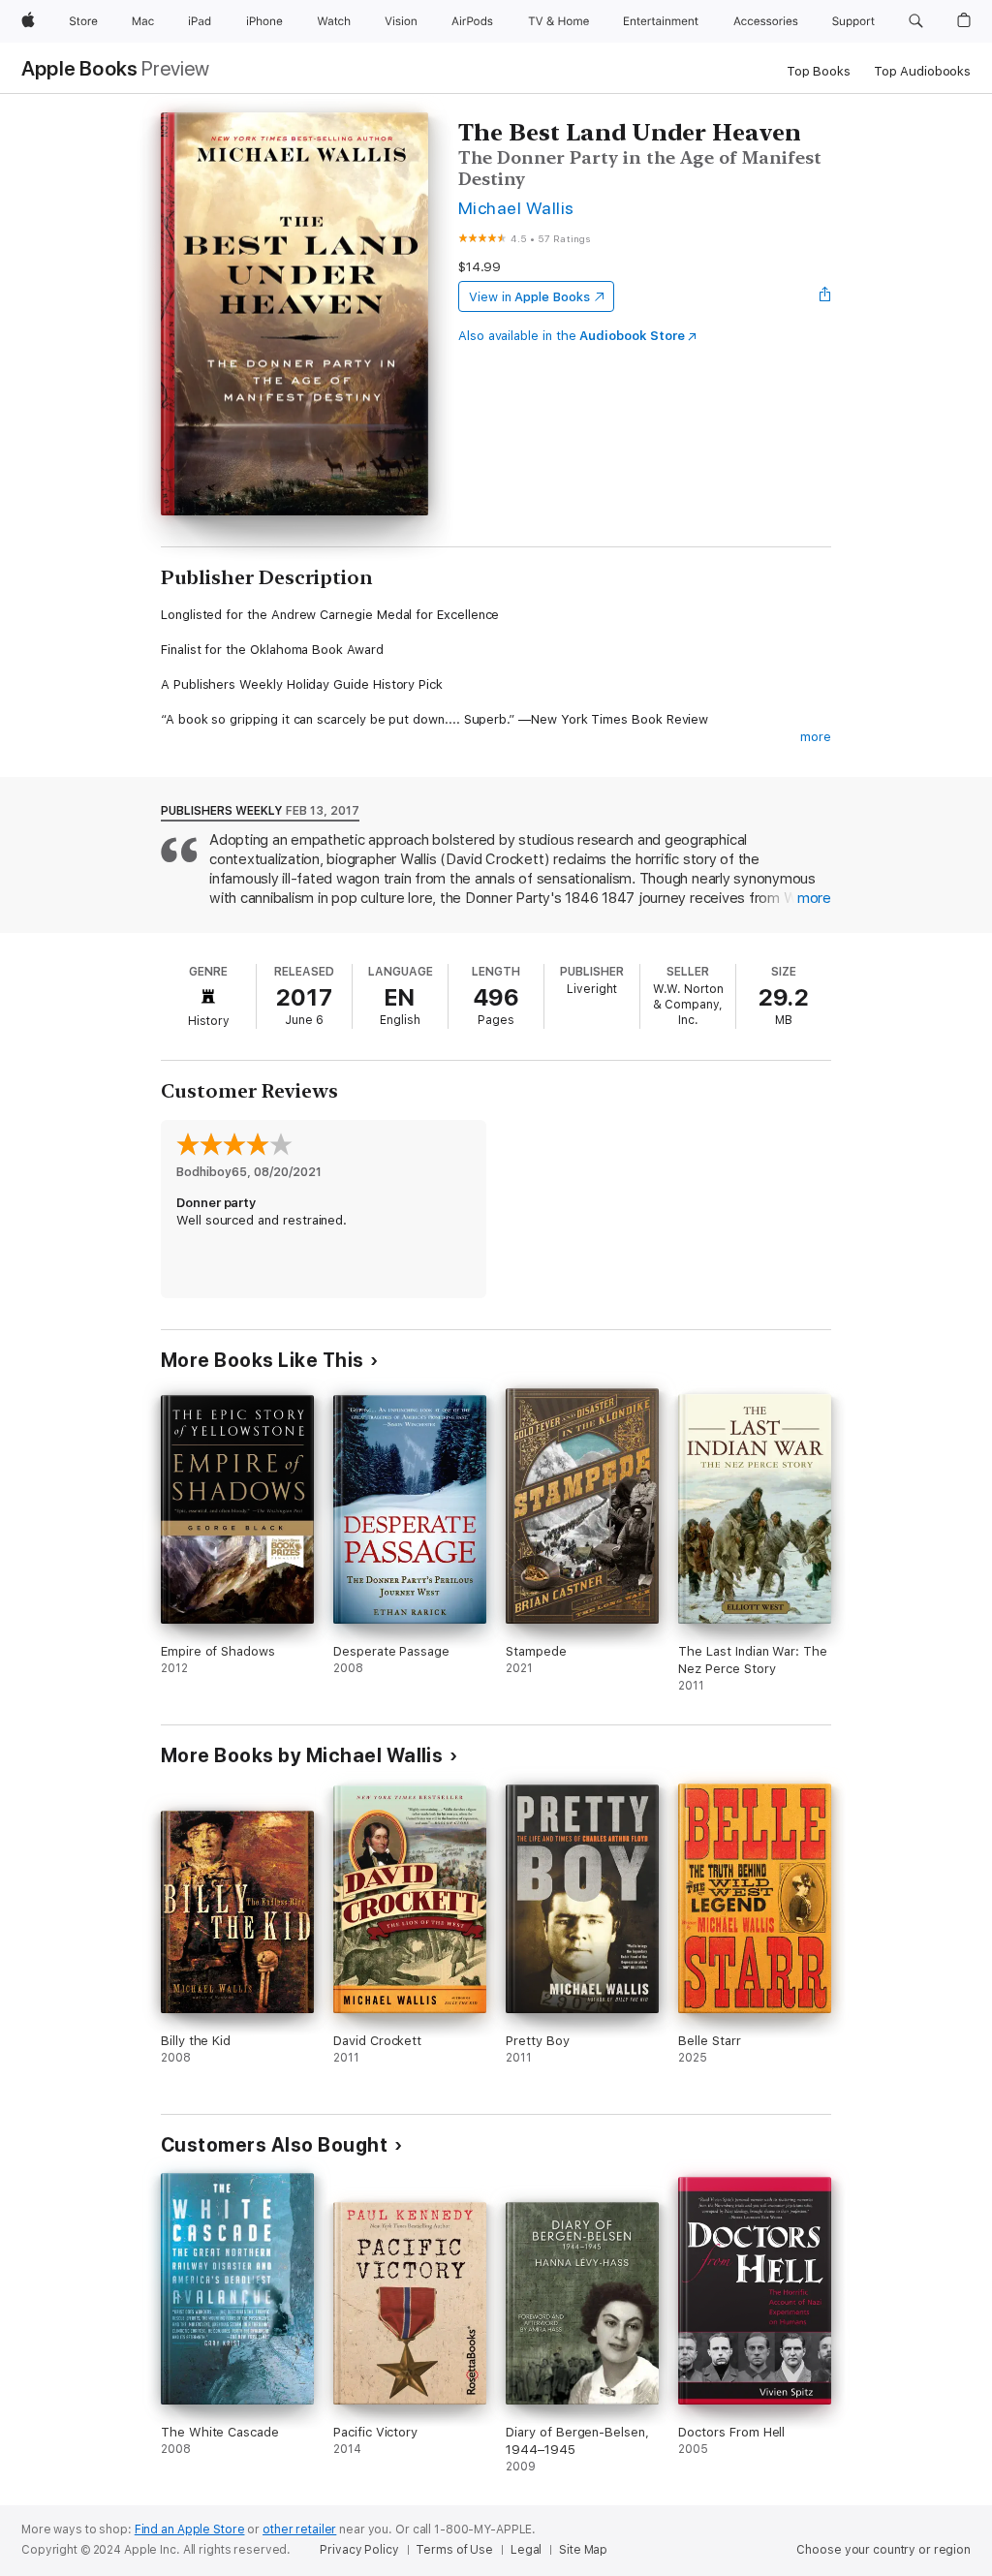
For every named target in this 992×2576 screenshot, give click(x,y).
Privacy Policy (359, 2550)
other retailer (299, 2529)
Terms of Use (454, 2550)
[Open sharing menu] (825, 296)
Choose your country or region (883, 2550)
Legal (526, 2550)
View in (529, 297)
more (816, 737)
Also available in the (572, 336)
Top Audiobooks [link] (922, 71)
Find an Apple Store (190, 2529)
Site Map (583, 2550)
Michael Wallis (516, 208)
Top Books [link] (819, 71)
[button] (916, 21)
